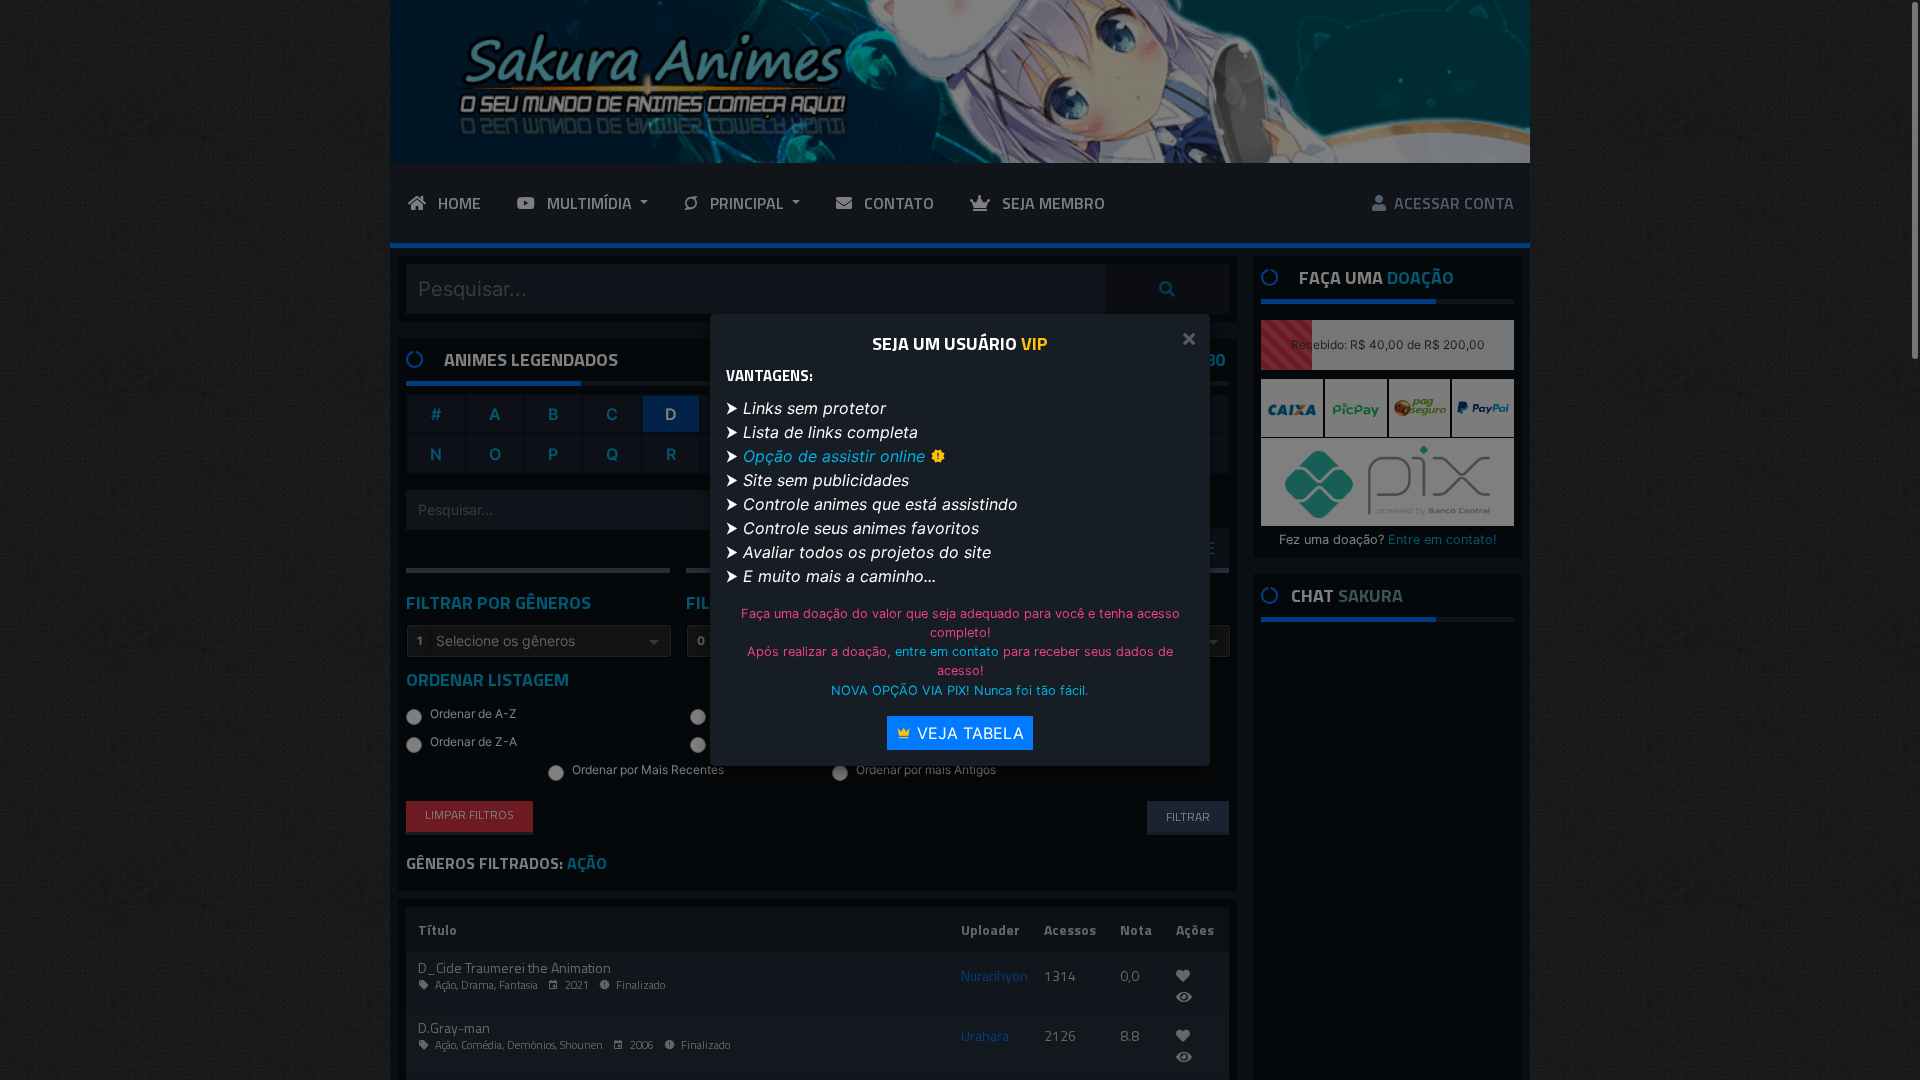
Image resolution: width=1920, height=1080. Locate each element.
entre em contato (947, 651)
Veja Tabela (968, 733)
